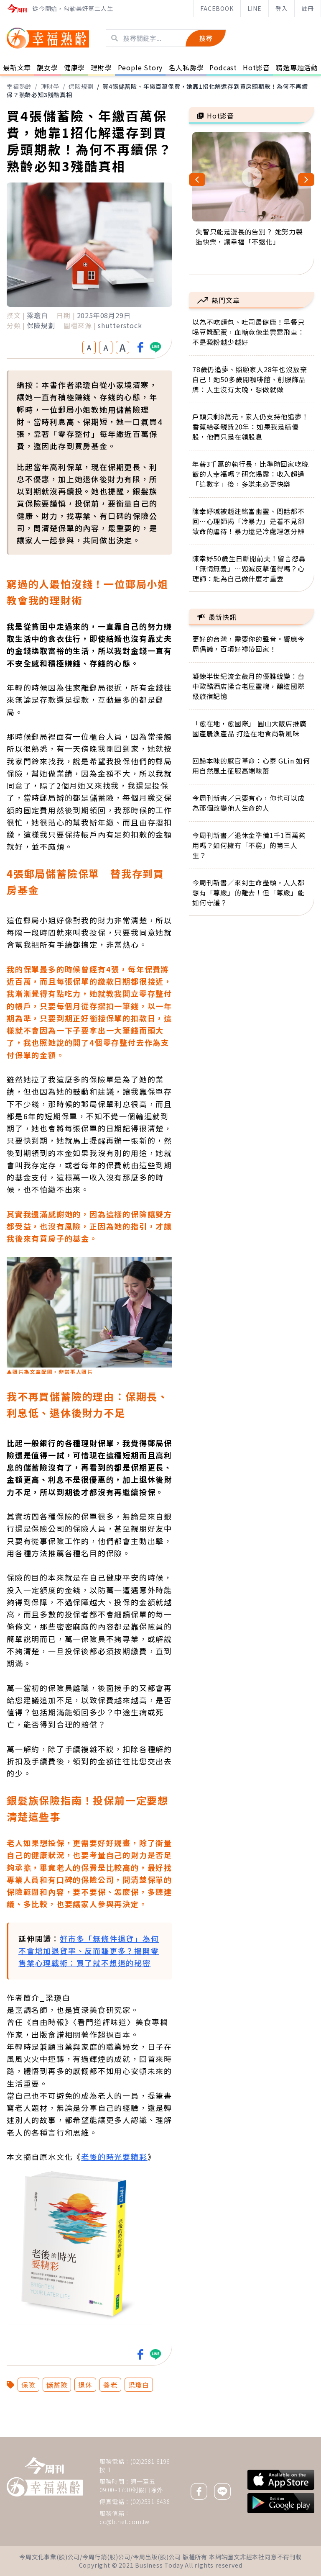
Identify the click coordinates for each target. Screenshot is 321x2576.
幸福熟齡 (19, 86)
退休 (85, 2385)
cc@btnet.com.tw (125, 2522)
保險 (28, 2385)
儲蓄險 (57, 2385)
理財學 (50, 86)
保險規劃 (81, 86)
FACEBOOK (217, 8)
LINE (255, 8)
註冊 (308, 8)
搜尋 (206, 38)
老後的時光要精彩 (114, 2157)
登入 (282, 8)
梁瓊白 (139, 2385)
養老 (110, 2385)
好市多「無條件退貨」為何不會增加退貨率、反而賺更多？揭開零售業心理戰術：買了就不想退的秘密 (89, 1951)
